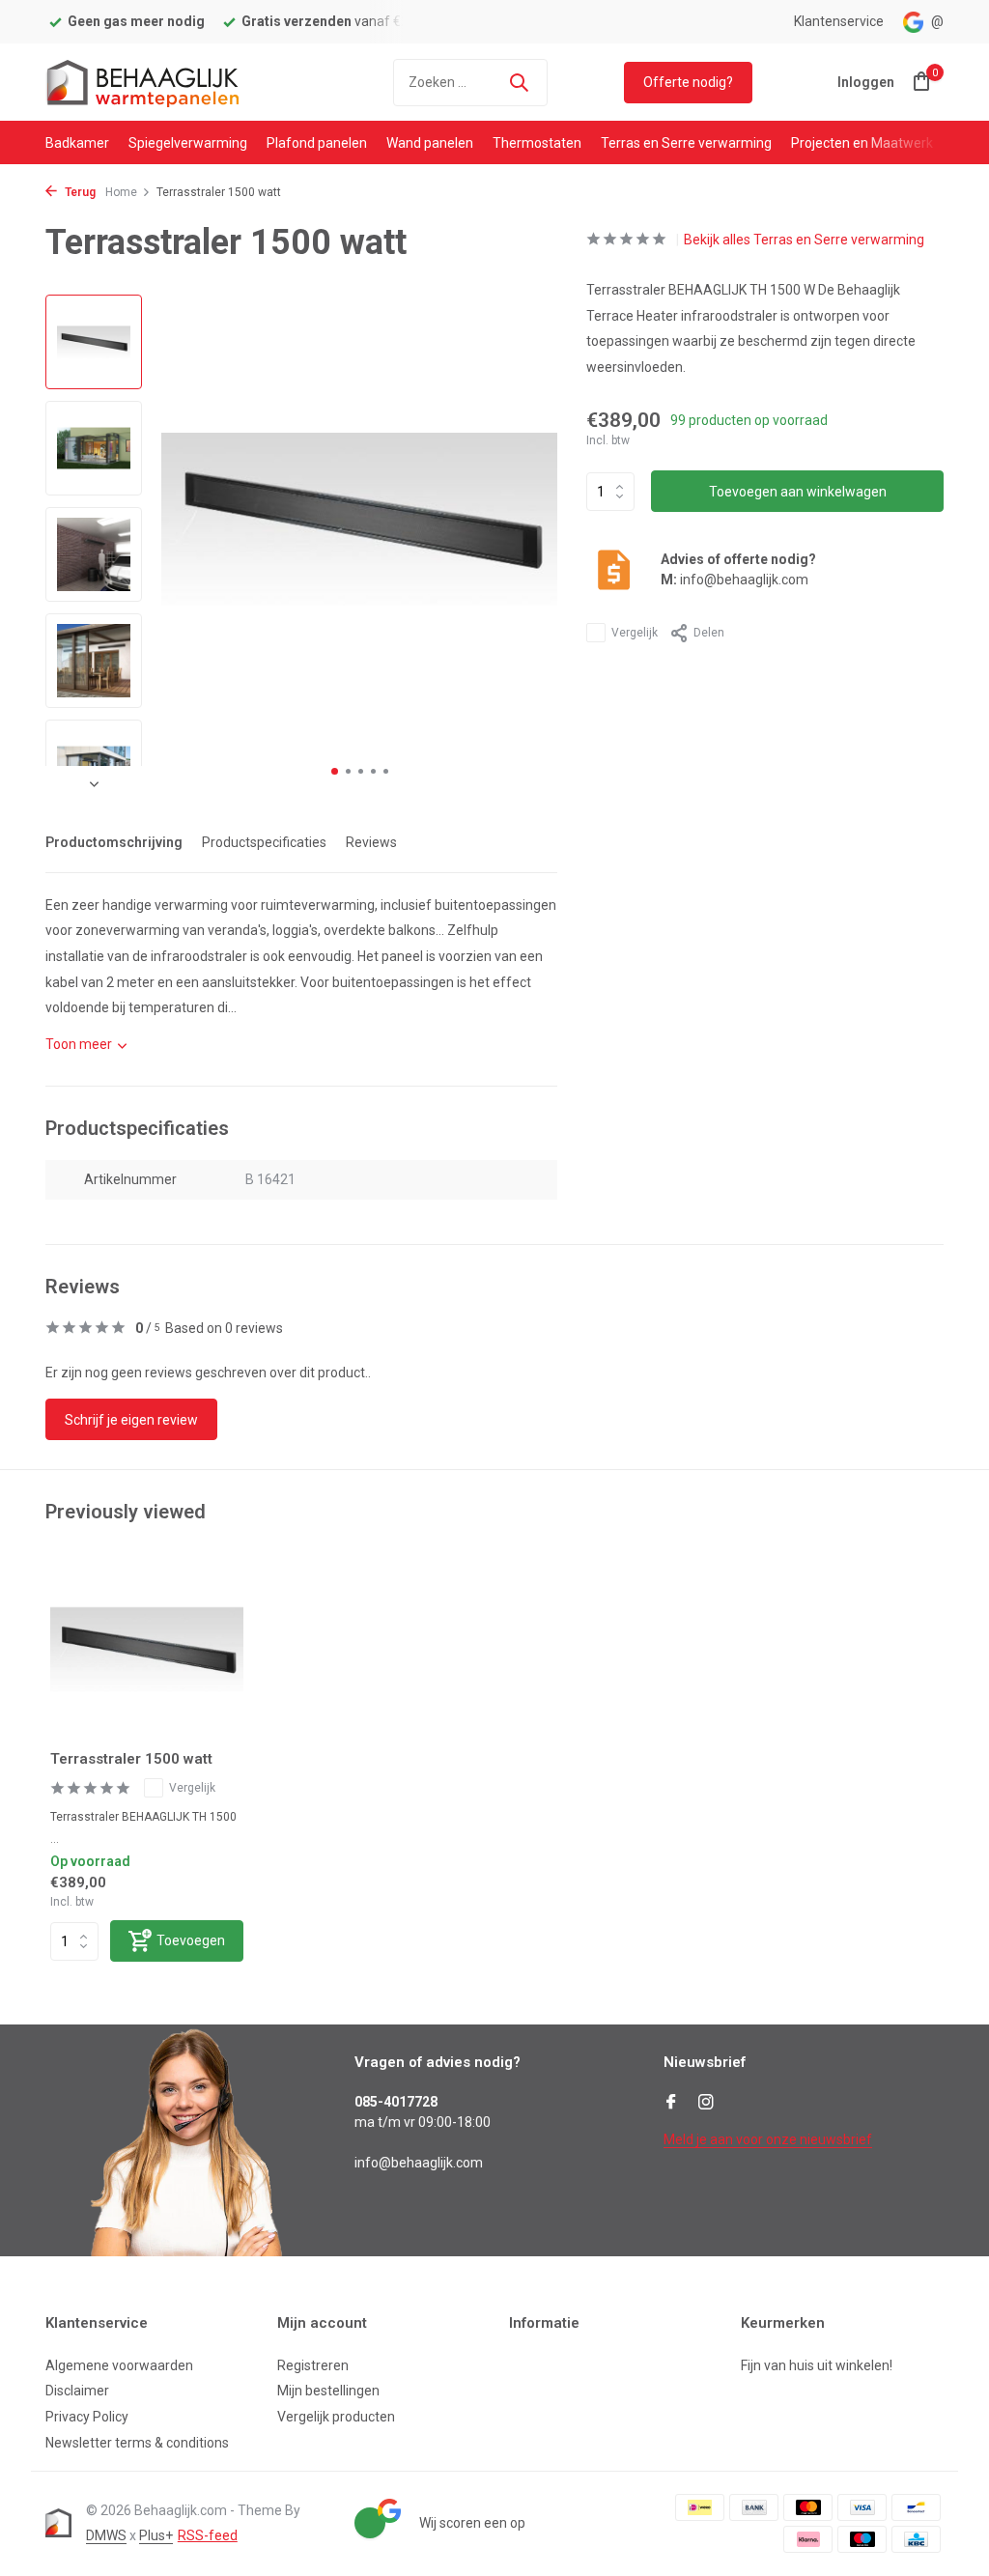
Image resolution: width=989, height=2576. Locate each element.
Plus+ (156, 2535)
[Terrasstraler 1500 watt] (147, 1649)
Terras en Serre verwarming (686, 143)
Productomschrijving (114, 842)
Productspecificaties (264, 842)
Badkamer (77, 143)
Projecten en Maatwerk (862, 143)
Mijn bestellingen (328, 2391)
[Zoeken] (519, 82)
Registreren (313, 2365)
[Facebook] (671, 2104)
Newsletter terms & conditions (137, 2443)
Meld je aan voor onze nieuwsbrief (768, 2139)
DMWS (106, 2535)
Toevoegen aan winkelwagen (798, 492)
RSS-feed (208, 2535)
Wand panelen (430, 143)
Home (121, 192)
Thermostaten (537, 143)
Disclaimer (77, 2391)
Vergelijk (635, 633)
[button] (335, 771)
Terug (79, 192)
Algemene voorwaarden (119, 2365)
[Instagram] (706, 2104)
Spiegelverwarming (188, 143)
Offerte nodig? (688, 82)
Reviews (371, 842)
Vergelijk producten (336, 2417)
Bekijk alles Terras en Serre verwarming (804, 240)
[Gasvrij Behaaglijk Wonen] (142, 82)
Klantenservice (839, 21)
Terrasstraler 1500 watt (131, 1759)
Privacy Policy (87, 2417)
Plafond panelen (317, 143)
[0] (917, 82)
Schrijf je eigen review (131, 1420)
